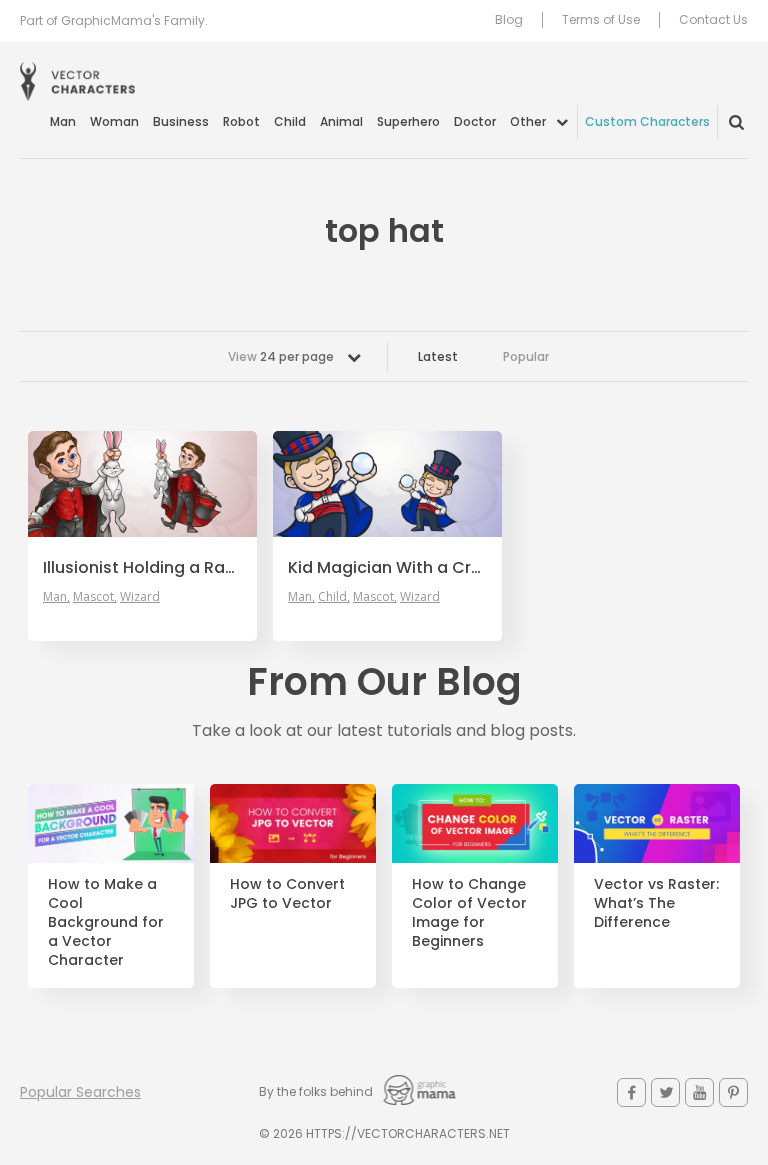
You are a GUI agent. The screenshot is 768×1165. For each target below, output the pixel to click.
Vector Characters (77, 81)
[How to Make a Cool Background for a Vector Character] (111, 823)
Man (63, 121)
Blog (509, 20)
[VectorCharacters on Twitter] (665, 1092)
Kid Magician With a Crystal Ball (387, 568)
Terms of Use (601, 20)
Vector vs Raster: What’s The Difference (656, 903)
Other (528, 121)
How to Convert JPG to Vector (287, 894)
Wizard (140, 597)
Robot (241, 121)
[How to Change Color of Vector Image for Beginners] (475, 823)
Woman (114, 121)
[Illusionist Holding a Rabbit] (142, 484)
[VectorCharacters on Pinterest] (733, 1092)
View (281, 356)
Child (290, 121)
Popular (526, 356)
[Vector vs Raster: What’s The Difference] (657, 823)
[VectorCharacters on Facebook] (631, 1092)
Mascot (93, 597)
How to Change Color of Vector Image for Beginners (469, 913)
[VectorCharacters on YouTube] (699, 1092)
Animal (341, 121)
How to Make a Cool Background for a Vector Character (106, 922)
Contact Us (713, 20)
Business (181, 121)
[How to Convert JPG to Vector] (293, 823)
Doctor (475, 121)
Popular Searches (80, 1092)
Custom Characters (647, 121)
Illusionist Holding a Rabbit (142, 568)
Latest (438, 356)
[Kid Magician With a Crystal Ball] (387, 484)
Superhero (408, 121)
